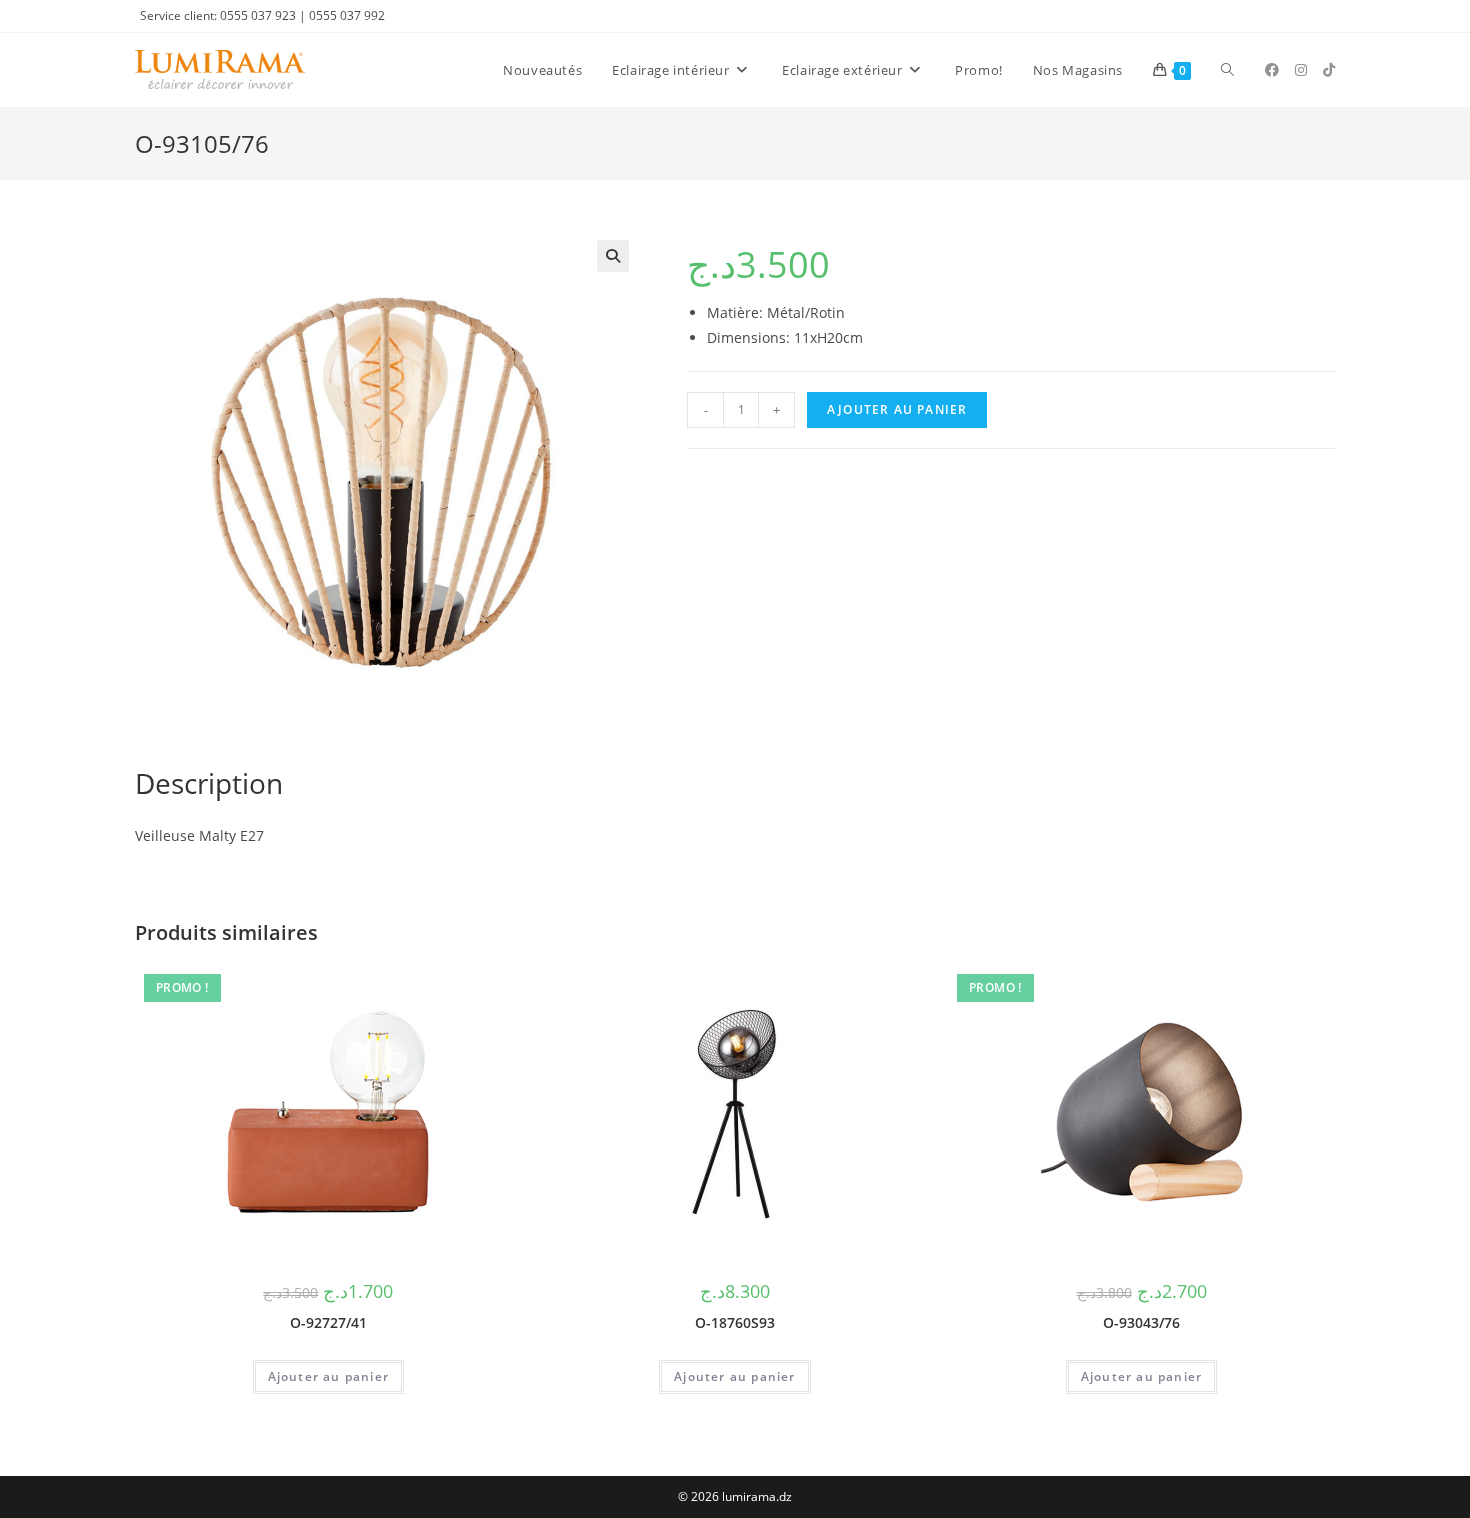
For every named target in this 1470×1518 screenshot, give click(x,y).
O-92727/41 (328, 1322)
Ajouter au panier (897, 409)
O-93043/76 (1141, 1322)
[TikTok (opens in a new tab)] (1329, 70)
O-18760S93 (735, 1322)
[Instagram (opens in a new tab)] (1301, 70)
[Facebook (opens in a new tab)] (1272, 70)
